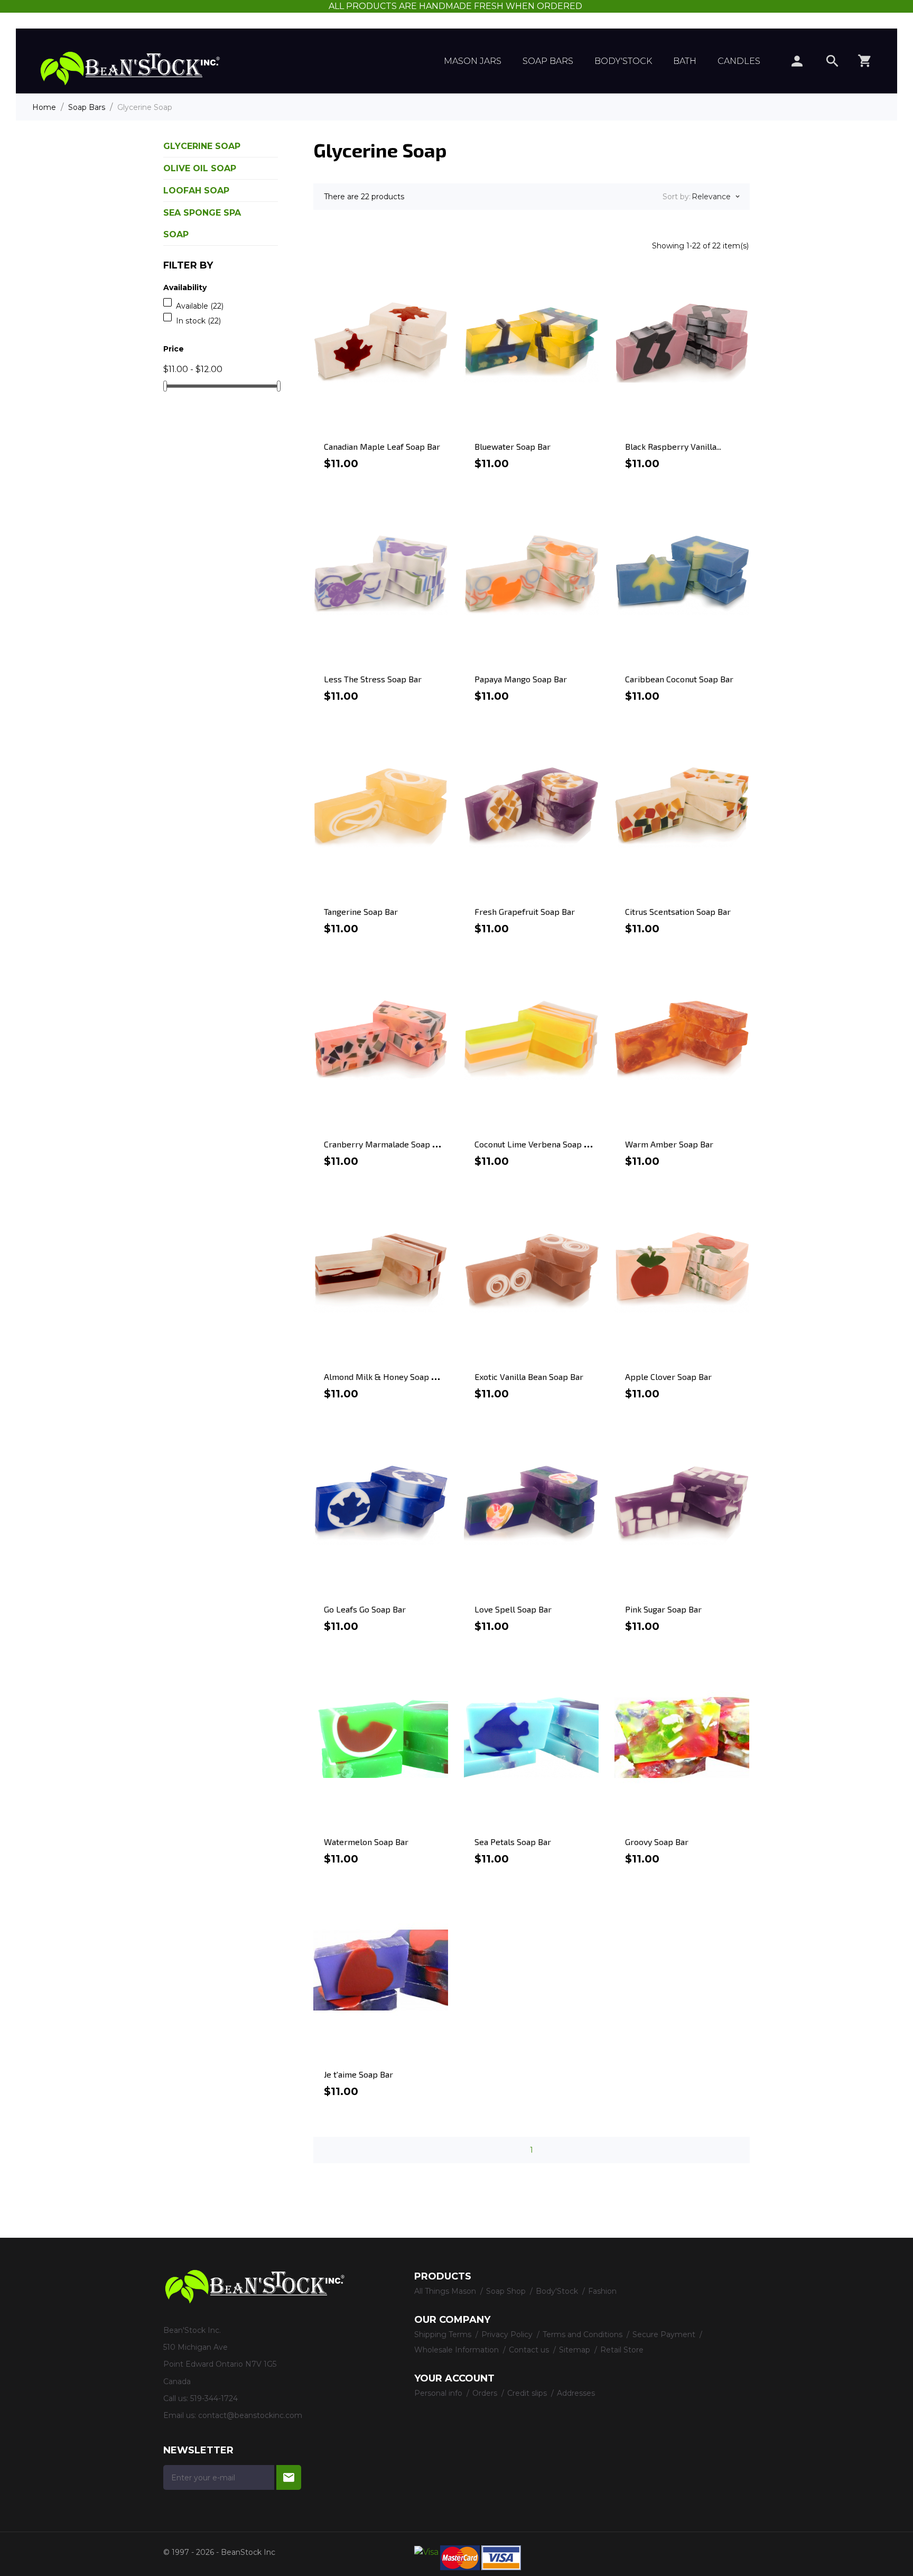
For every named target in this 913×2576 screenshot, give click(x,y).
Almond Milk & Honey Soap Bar (384, 1377)
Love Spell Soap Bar (513, 1609)
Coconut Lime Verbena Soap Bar (536, 1144)
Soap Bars (548, 61)
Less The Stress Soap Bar (373, 679)
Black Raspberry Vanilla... (673, 446)
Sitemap (576, 2350)
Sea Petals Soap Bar (513, 1842)
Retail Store (622, 2350)
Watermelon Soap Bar (366, 1842)
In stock (198, 321)
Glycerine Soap (202, 146)
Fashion (602, 2291)
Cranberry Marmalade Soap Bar (385, 1144)
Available (200, 306)
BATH (685, 61)
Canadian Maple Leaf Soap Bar (382, 446)
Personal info (439, 2393)
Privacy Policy (508, 2334)
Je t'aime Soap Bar (358, 2074)
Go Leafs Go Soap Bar (365, 1609)
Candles (739, 61)
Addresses (576, 2393)
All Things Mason (446, 2291)
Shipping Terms (444, 2334)
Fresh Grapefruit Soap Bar (525, 911)
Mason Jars (473, 61)
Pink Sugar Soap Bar (663, 1609)
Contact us (530, 2350)
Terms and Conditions (584, 2334)
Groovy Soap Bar (657, 1842)
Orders (486, 2393)
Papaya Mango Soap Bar (521, 679)
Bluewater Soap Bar (513, 446)
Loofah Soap (196, 191)
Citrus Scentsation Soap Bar (678, 911)
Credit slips (528, 2393)
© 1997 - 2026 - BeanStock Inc (219, 2552)
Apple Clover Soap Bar (668, 1377)
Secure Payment (665, 2334)
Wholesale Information (458, 2350)
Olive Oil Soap (200, 168)
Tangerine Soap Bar (361, 911)
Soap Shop (507, 2291)
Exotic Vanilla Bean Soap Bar (529, 1377)
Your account (454, 2378)
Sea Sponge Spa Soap (202, 224)
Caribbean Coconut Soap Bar (679, 679)
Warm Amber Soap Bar (669, 1144)
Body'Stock (623, 61)
